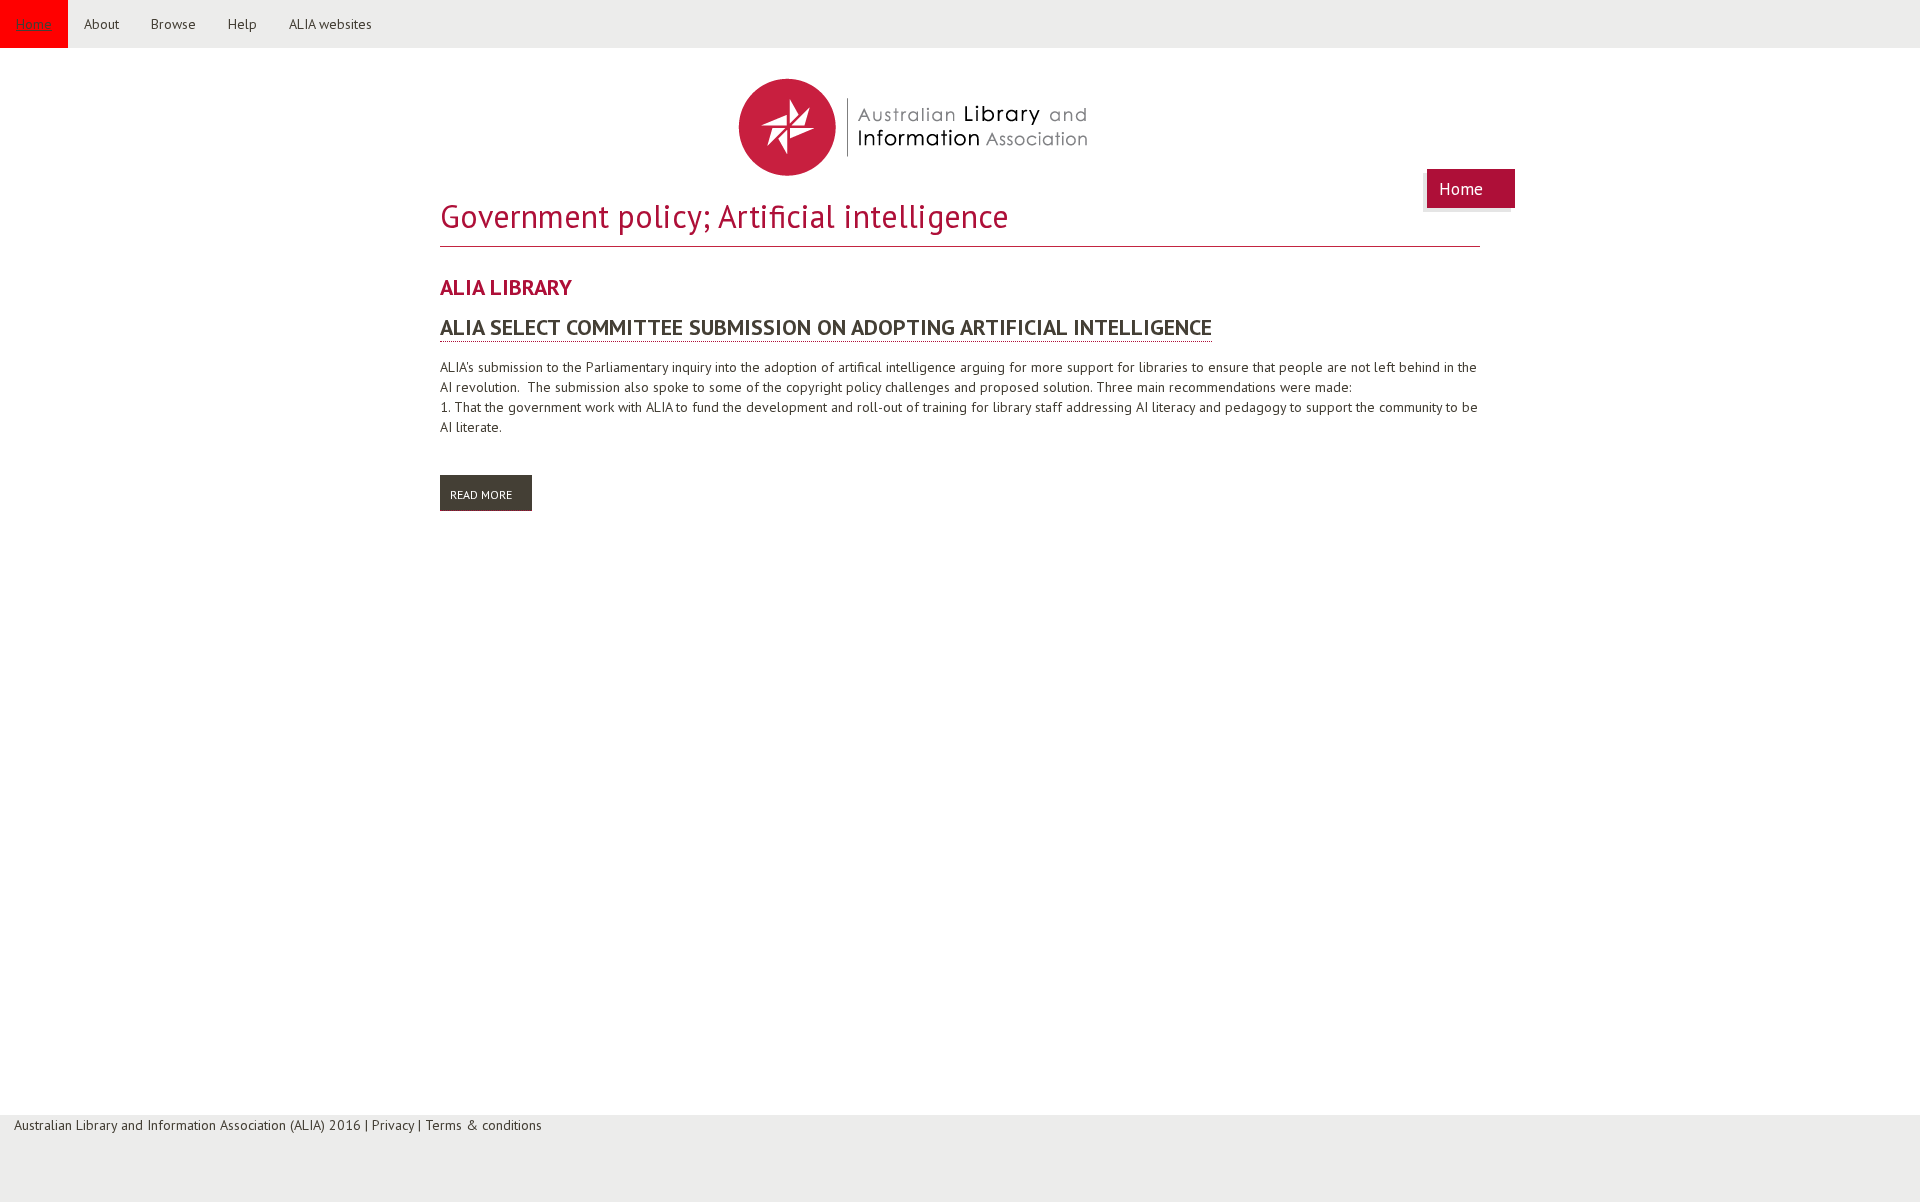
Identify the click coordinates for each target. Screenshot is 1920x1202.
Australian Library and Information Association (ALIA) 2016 (187, 1125)
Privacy (393, 1125)
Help (242, 24)
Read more (491, 494)
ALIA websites (330, 24)
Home (34, 24)
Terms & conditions (483, 1125)
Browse (173, 24)
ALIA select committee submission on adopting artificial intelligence (826, 327)
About (101, 24)
